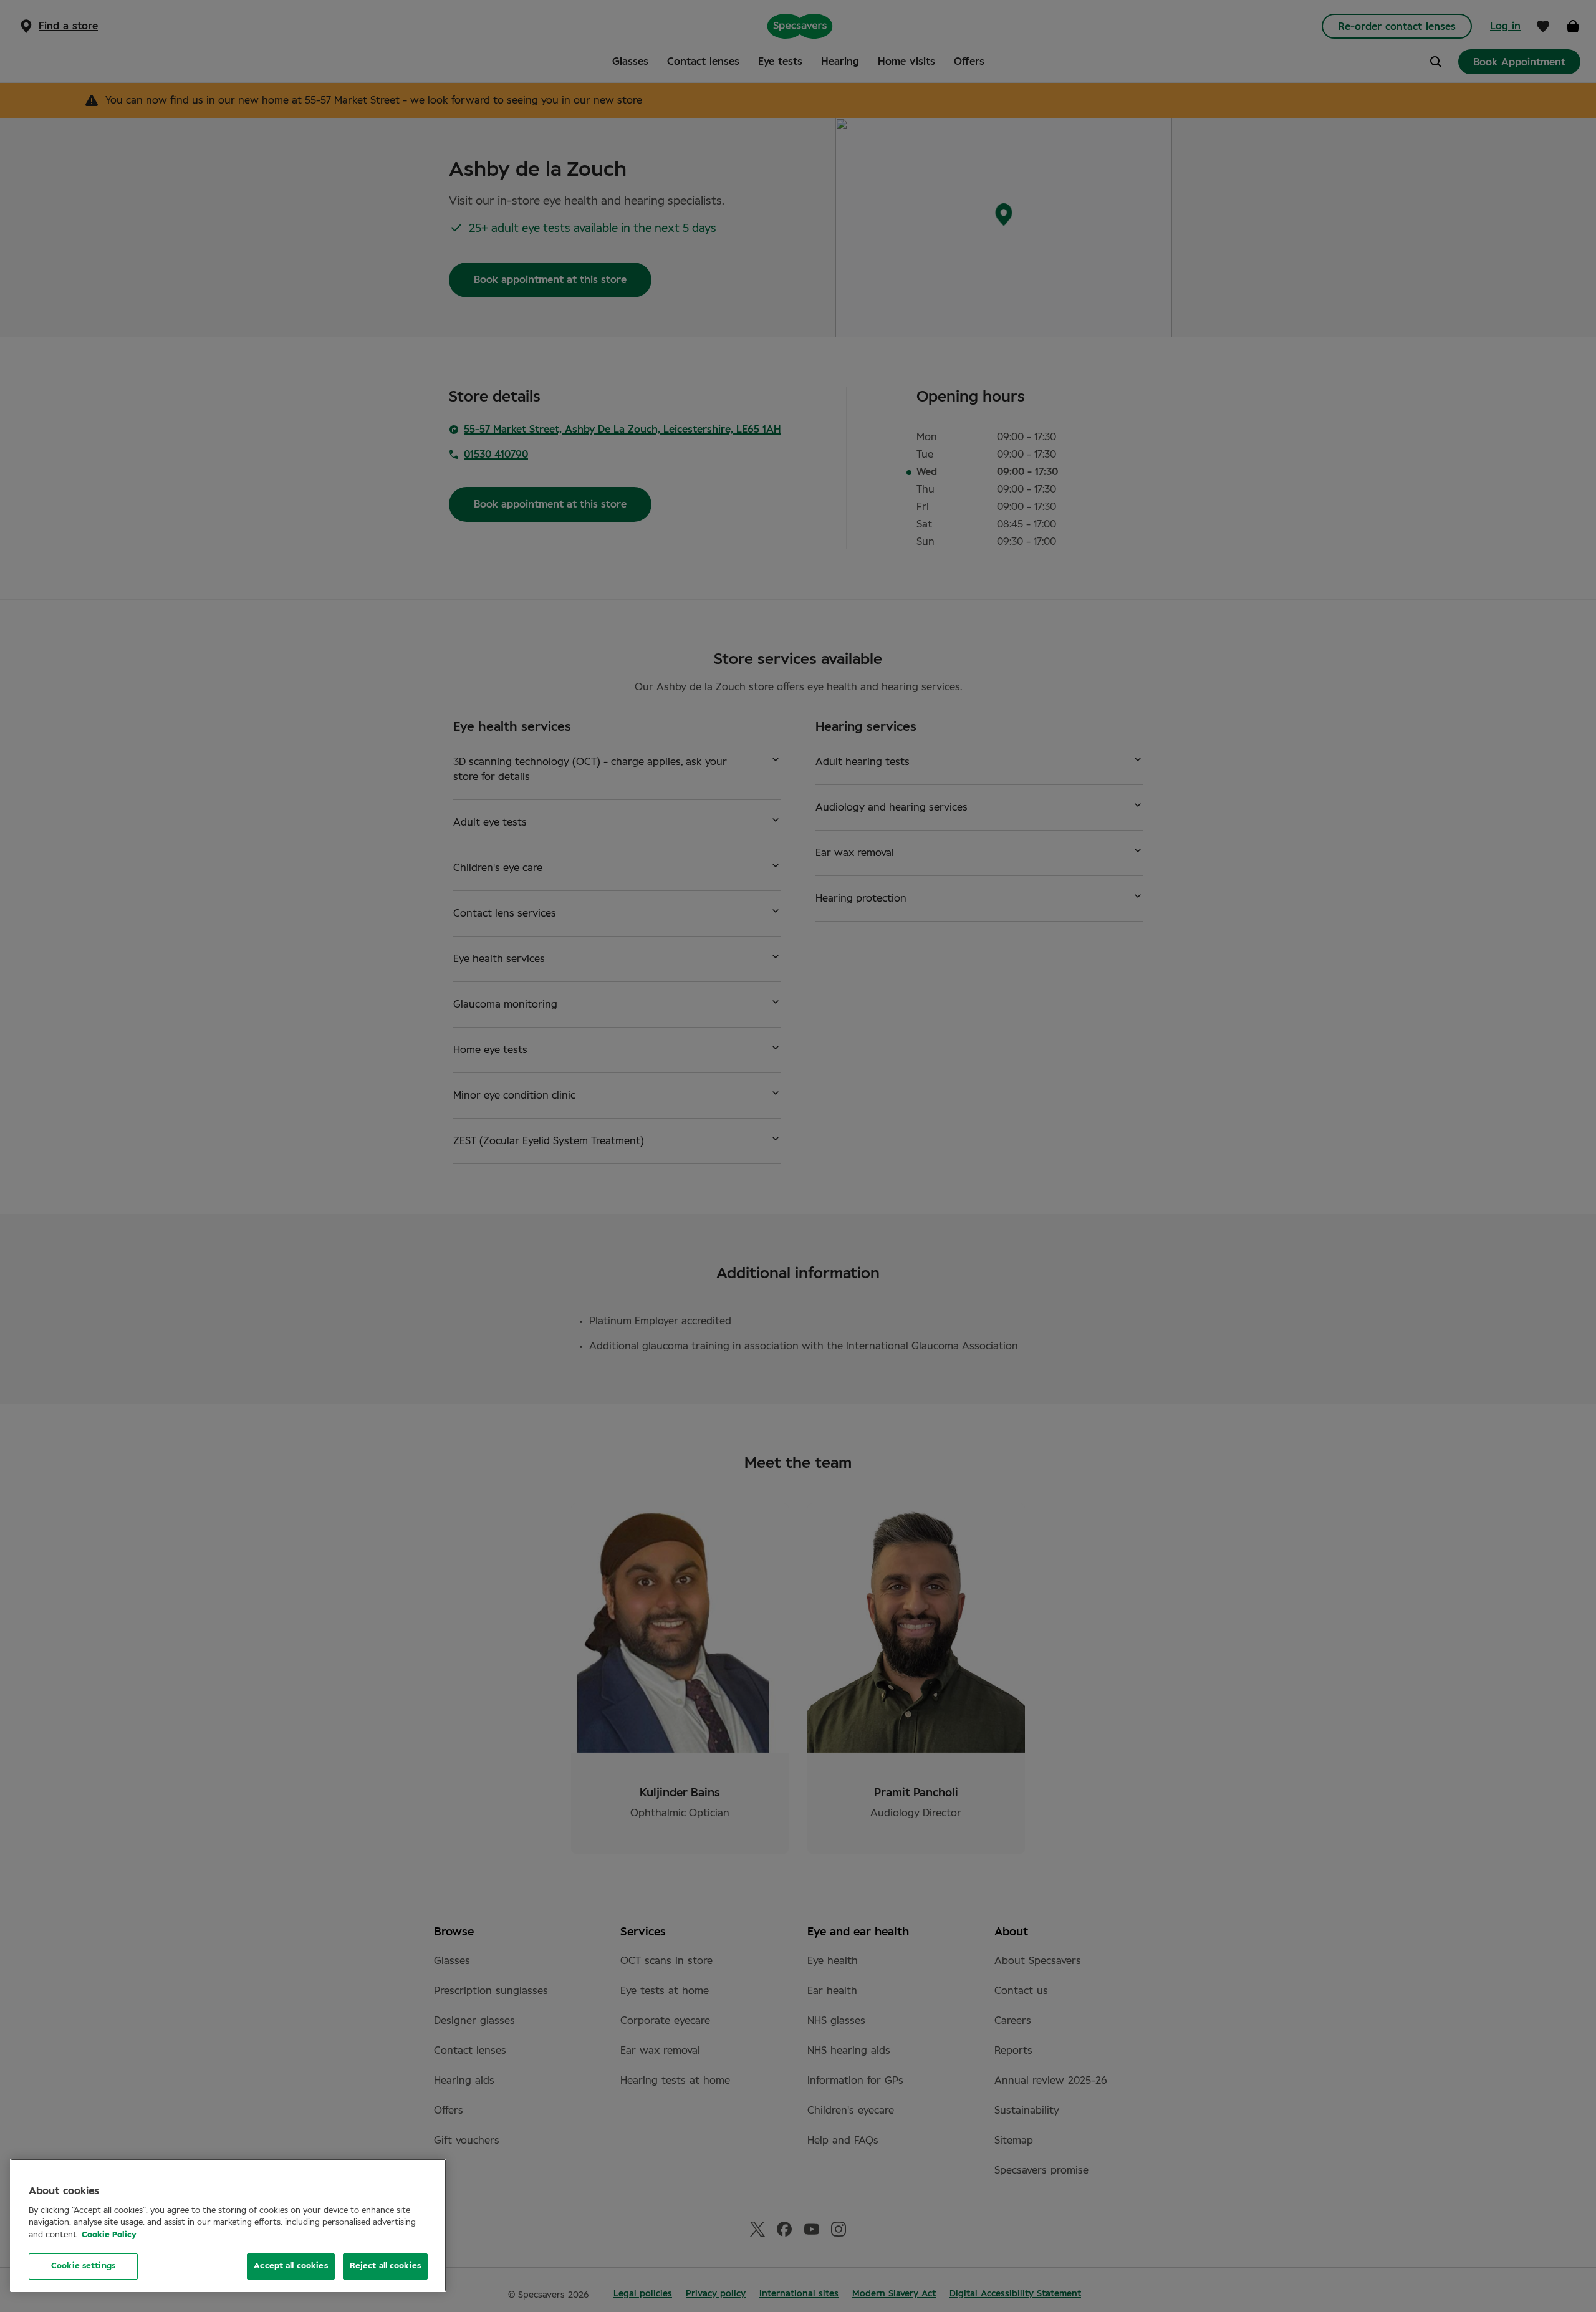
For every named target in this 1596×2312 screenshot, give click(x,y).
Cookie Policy (109, 2235)
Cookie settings (83, 2266)
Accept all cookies (291, 2266)
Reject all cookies (385, 2266)
